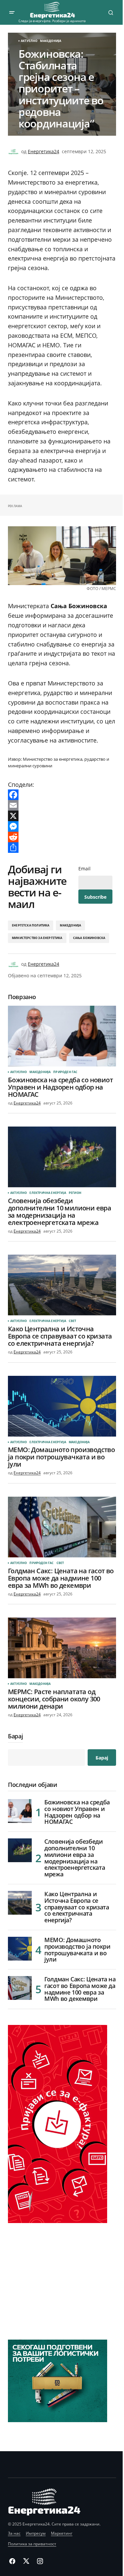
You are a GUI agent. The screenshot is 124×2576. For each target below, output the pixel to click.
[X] (62, 816)
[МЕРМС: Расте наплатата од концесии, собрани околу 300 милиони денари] (62, 1648)
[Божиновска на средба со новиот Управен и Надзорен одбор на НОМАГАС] (62, 1036)
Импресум (36, 2533)
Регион (75, 1193)
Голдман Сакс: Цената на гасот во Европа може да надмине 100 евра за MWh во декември (80, 1989)
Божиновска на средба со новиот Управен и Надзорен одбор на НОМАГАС (77, 1812)
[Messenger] (62, 826)
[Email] (62, 805)
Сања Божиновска (89, 938)
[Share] (62, 848)
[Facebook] (62, 795)
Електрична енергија (48, 1193)
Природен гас (65, 1072)
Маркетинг (62, 2533)
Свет (73, 1321)
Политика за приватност (32, 2544)
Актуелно (29, 41)
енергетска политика (31, 925)
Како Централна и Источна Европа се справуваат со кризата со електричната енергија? (77, 1907)
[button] (12, 13)
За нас (14, 2533)
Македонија (51, 41)
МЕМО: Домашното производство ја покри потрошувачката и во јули (77, 1950)
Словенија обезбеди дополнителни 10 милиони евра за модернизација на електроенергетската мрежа (75, 1858)
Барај (15, 1737)
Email (84, 869)
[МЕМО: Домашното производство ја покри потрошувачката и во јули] (62, 1406)
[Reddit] (62, 837)
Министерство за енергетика (37, 938)
